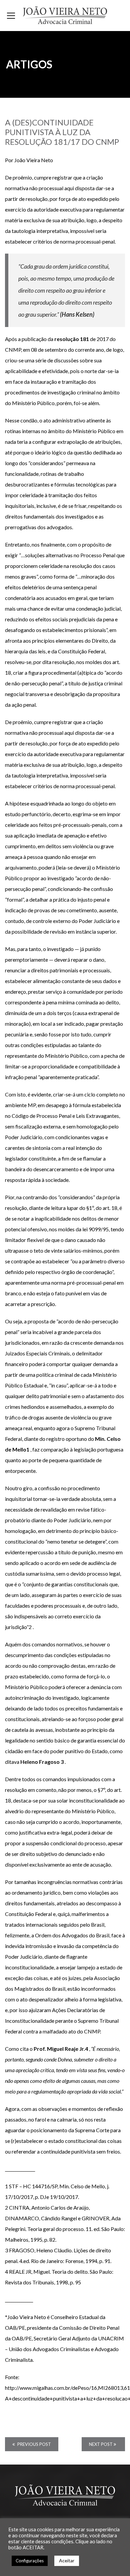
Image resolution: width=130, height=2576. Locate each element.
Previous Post (34, 2444)
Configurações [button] (30, 2561)
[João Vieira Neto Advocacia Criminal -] (65, 15)
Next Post (101, 2444)
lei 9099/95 (95, 1229)
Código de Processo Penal (41, 1116)
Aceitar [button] (67, 2560)
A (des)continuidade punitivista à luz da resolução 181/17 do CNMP (62, 132)
